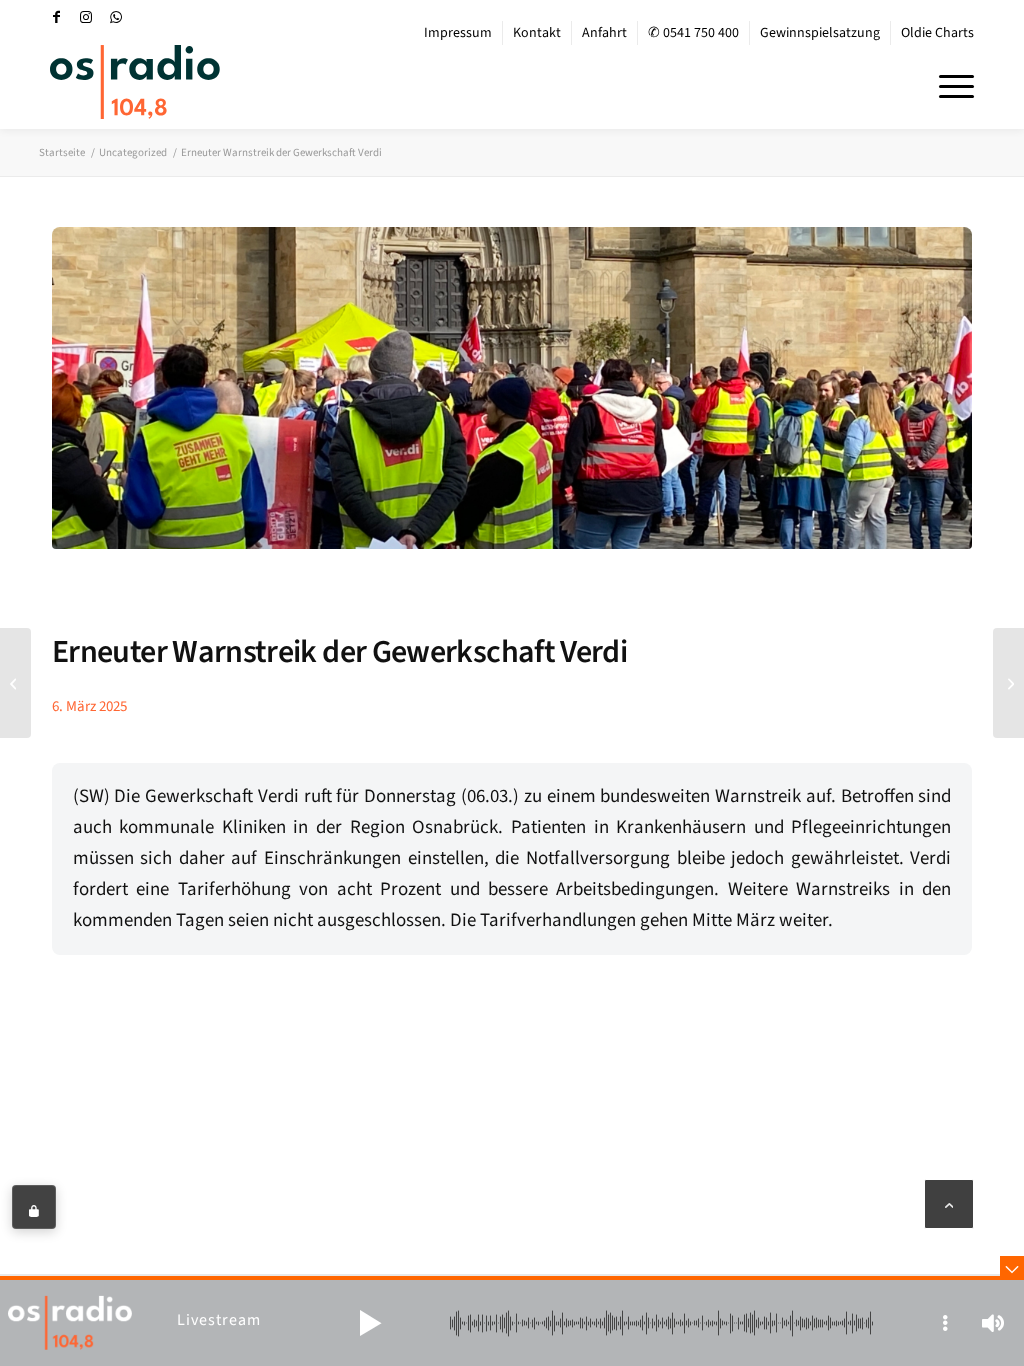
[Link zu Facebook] (56, 17)
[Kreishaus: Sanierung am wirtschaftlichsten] (1008, 683)
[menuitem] (458, 33)
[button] (370, 1323)
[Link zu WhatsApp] (116, 17)
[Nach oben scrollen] (949, 1204)
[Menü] (950, 84)
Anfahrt (604, 33)
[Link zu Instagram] (86, 17)
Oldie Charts (937, 33)
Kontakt (537, 33)
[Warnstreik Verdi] (512, 403)
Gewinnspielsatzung (820, 33)
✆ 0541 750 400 (693, 33)
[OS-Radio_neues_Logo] (135, 82)
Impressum (458, 33)
